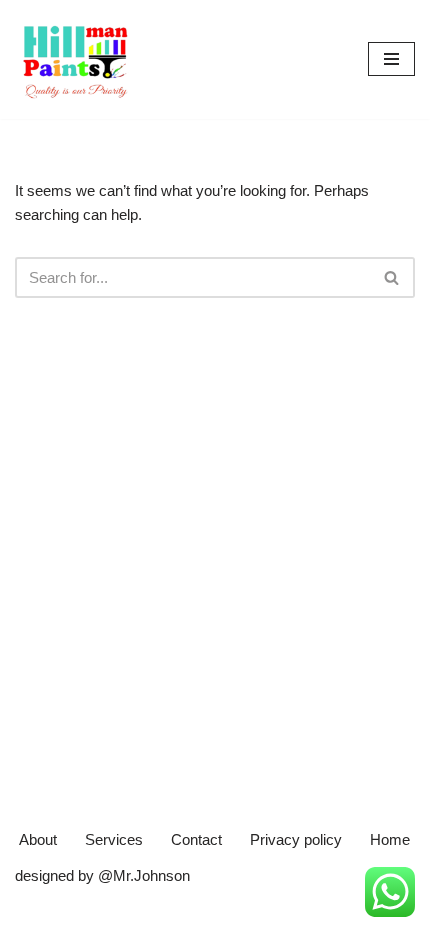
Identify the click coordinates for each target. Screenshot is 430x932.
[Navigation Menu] (391, 59)
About (38, 839)
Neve (32, 911)
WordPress (181, 911)
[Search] (392, 277)
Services (114, 839)
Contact (196, 839)
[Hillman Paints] (75, 59)
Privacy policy (296, 839)
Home (390, 839)
